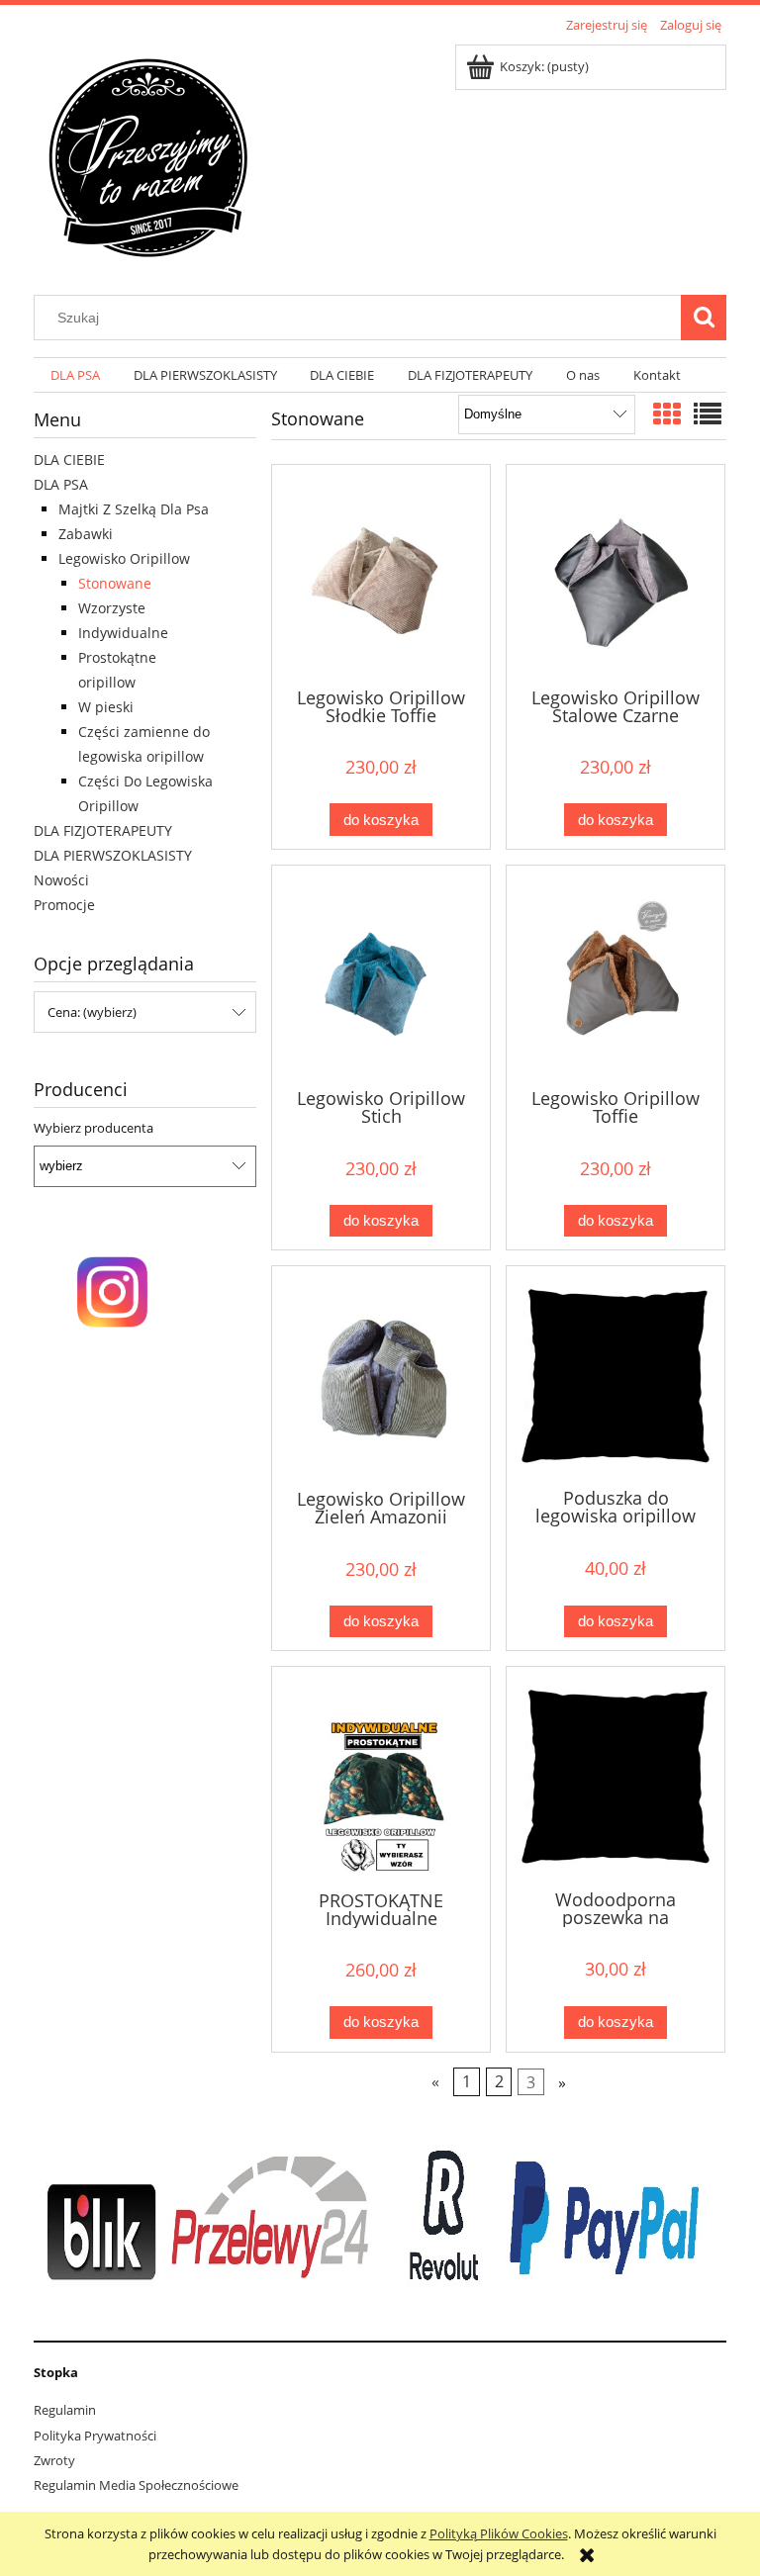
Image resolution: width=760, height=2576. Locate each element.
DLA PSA (61, 484)
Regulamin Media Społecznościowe (136, 2485)
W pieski (106, 707)
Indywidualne (123, 633)
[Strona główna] (147, 155)
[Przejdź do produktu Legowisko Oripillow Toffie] (616, 975)
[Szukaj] (704, 318)
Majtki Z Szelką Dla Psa (134, 509)
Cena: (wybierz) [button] (92, 1012)
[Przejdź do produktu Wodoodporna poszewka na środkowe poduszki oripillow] (616, 1776)
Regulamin (65, 2410)
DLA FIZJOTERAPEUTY (103, 830)
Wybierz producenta (94, 1128)
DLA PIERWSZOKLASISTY (113, 855)
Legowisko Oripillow (124, 558)
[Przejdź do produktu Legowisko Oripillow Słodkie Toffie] (381, 574)
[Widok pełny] (708, 414)
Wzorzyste (112, 608)
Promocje (64, 905)
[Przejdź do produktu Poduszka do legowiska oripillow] (616, 1375)
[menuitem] (75, 375)
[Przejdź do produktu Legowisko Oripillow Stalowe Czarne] (616, 574)
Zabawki (86, 534)
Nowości (61, 880)
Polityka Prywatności (95, 2436)
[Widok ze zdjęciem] (667, 414)
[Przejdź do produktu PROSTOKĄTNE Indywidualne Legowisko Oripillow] (381, 1776)
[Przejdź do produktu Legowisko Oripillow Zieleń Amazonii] (381, 1376)
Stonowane (115, 583)
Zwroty (54, 2460)
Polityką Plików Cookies (499, 2533)
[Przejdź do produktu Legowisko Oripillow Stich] (381, 975)
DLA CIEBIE (69, 460)
